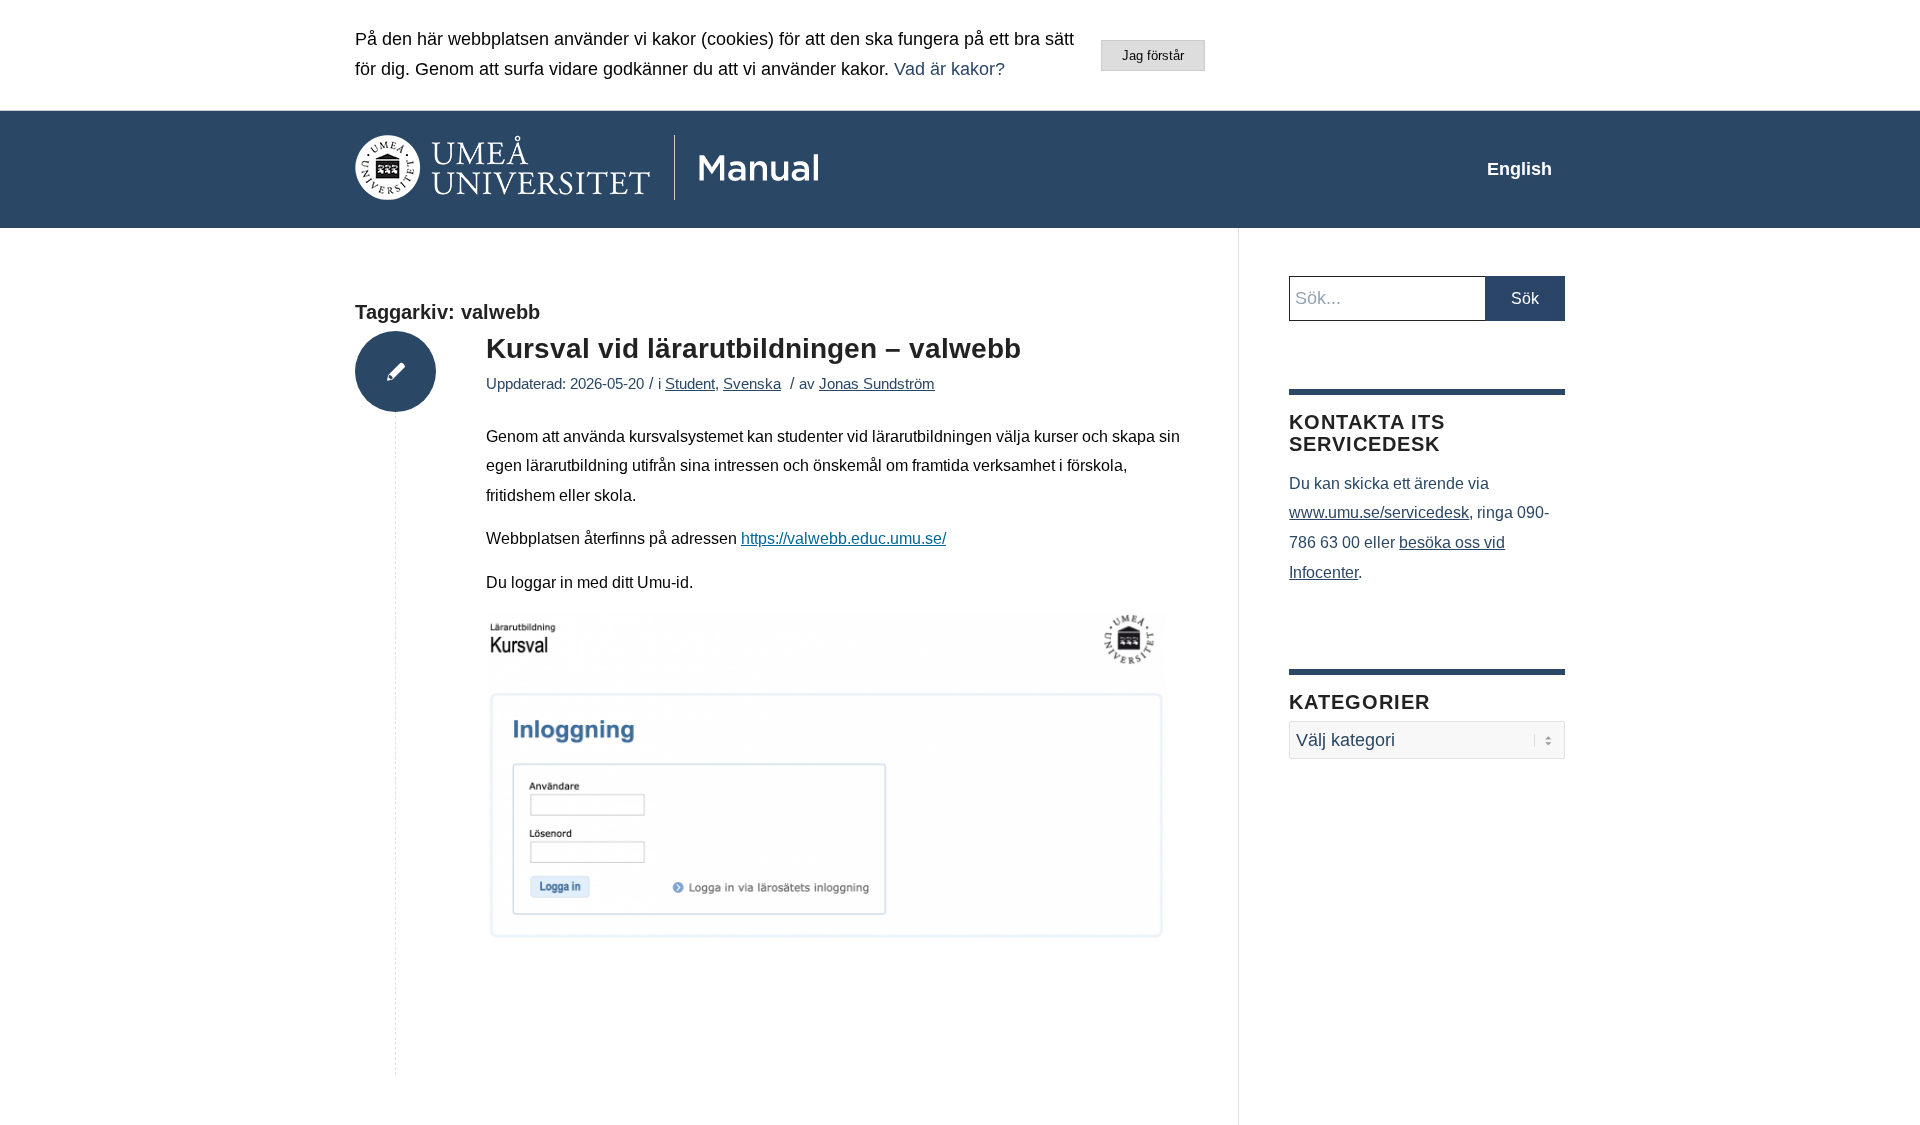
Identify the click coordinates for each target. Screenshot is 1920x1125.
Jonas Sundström (877, 384)
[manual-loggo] (645, 169)
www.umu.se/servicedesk (1379, 512)
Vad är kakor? (949, 69)
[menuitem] (1519, 169)
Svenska (752, 384)
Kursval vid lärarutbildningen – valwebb (753, 348)
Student (690, 384)
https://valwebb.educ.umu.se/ (843, 538)
